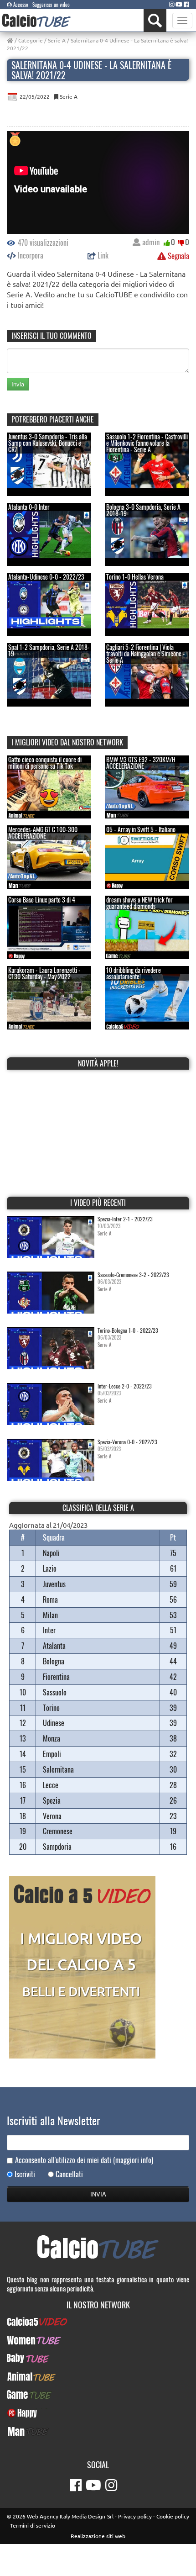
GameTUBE (98, 2395)
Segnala (178, 256)
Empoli (52, 1754)
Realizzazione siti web (98, 2536)
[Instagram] (172, 4)
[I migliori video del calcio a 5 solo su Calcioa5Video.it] (82, 1966)
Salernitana (58, 1769)
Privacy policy (135, 2516)
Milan (50, 1615)
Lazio (50, 1568)
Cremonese (58, 1831)
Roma (50, 1599)
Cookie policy (173, 2516)
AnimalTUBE (98, 2376)
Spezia (52, 1800)
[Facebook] (186, 4)
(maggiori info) (133, 2160)
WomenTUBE (98, 2340)
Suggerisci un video (51, 5)
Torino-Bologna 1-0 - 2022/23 (128, 1330)
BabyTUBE (98, 2358)
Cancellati (69, 2174)
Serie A (57, 40)
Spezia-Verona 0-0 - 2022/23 (127, 1442)
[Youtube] (179, 4)
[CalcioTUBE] (36, 20)
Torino (51, 1708)
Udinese (54, 1723)
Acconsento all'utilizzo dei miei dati (84, 2160)
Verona (52, 1816)
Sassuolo (55, 1692)
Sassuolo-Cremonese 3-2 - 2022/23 (133, 1275)
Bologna (54, 1661)
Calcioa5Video (98, 2322)
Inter (49, 1630)
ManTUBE (98, 2431)
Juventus (54, 1584)
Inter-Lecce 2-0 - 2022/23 (125, 1386)
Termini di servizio (33, 2525)
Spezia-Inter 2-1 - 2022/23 (125, 1219)
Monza (52, 1738)
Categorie (31, 40)
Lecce (51, 1785)
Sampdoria (57, 1847)
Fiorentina (56, 1677)
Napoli (51, 1553)
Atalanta (54, 1646)
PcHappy (98, 2413)
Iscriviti (25, 2174)
